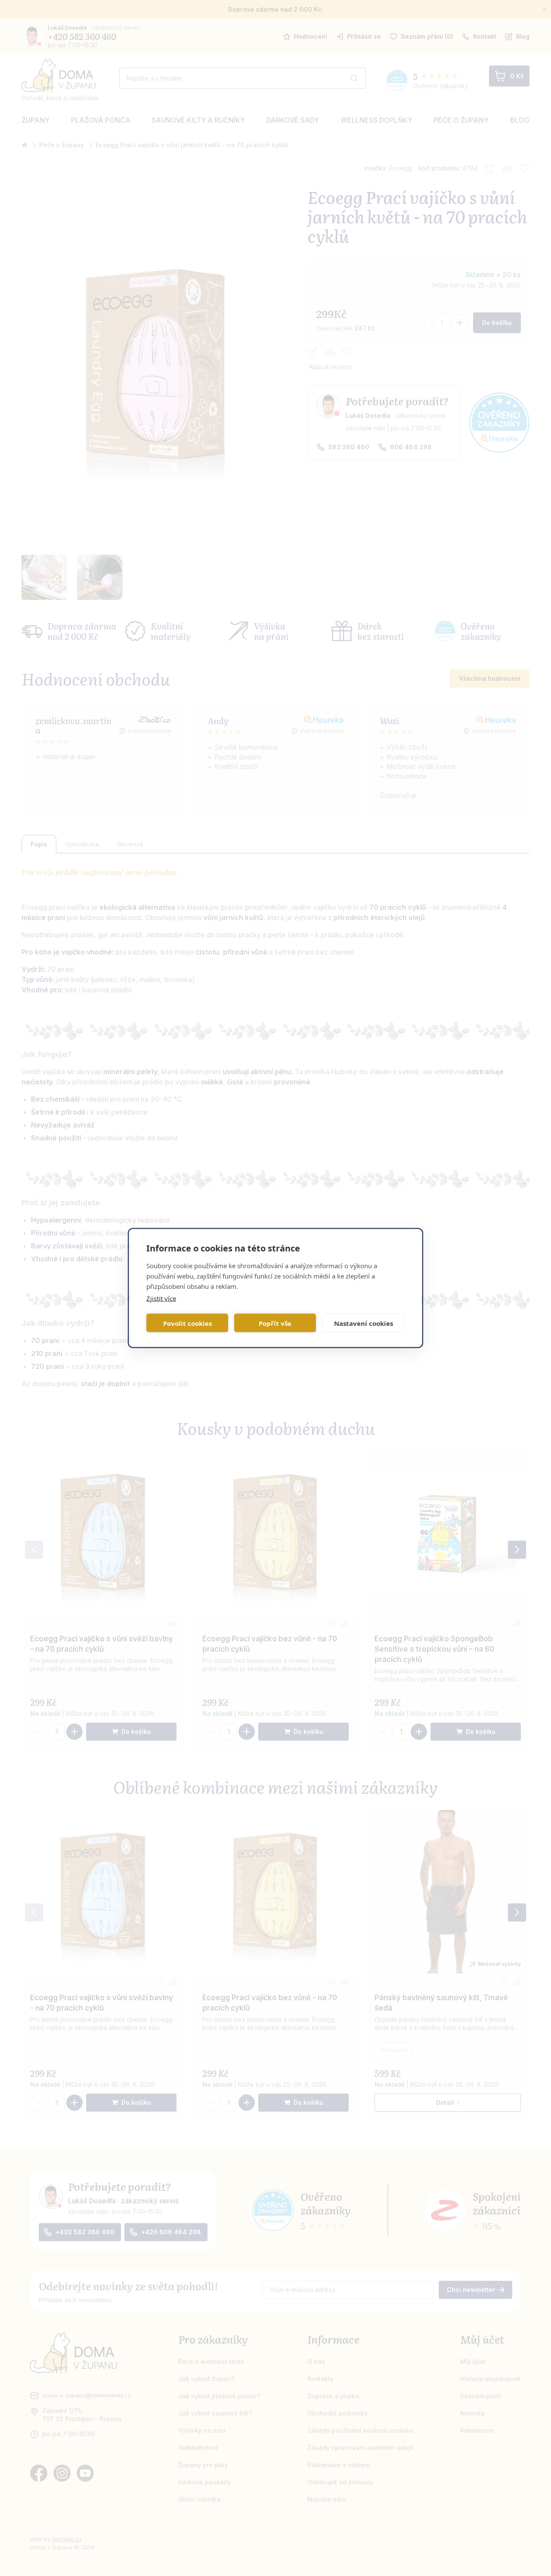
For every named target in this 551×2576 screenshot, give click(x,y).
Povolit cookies (187, 1323)
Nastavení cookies (364, 1323)
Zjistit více (161, 1298)
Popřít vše (275, 1323)
